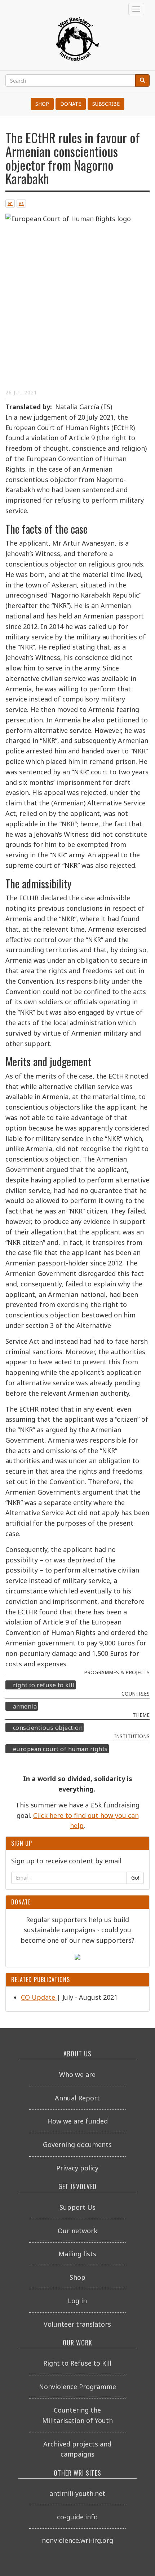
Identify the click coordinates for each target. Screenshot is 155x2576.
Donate (71, 104)
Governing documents (77, 2144)
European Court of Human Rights (60, 1749)
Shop (42, 104)
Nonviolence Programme (77, 2387)
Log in (77, 2301)
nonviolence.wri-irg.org (77, 2540)
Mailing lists (77, 2254)
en (10, 203)
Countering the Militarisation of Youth (77, 2415)
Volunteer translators (77, 2324)
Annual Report (77, 2098)
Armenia (25, 1706)
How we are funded (77, 2121)
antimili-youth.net (77, 2493)
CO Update (39, 1997)
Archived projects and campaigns (77, 2449)
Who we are (77, 2074)
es (21, 203)
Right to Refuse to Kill (44, 1685)
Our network (77, 2231)
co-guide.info (77, 2517)
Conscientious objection (48, 1728)
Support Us (77, 2207)
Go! (135, 1878)
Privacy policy (77, 2168)
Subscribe (106, 104)
